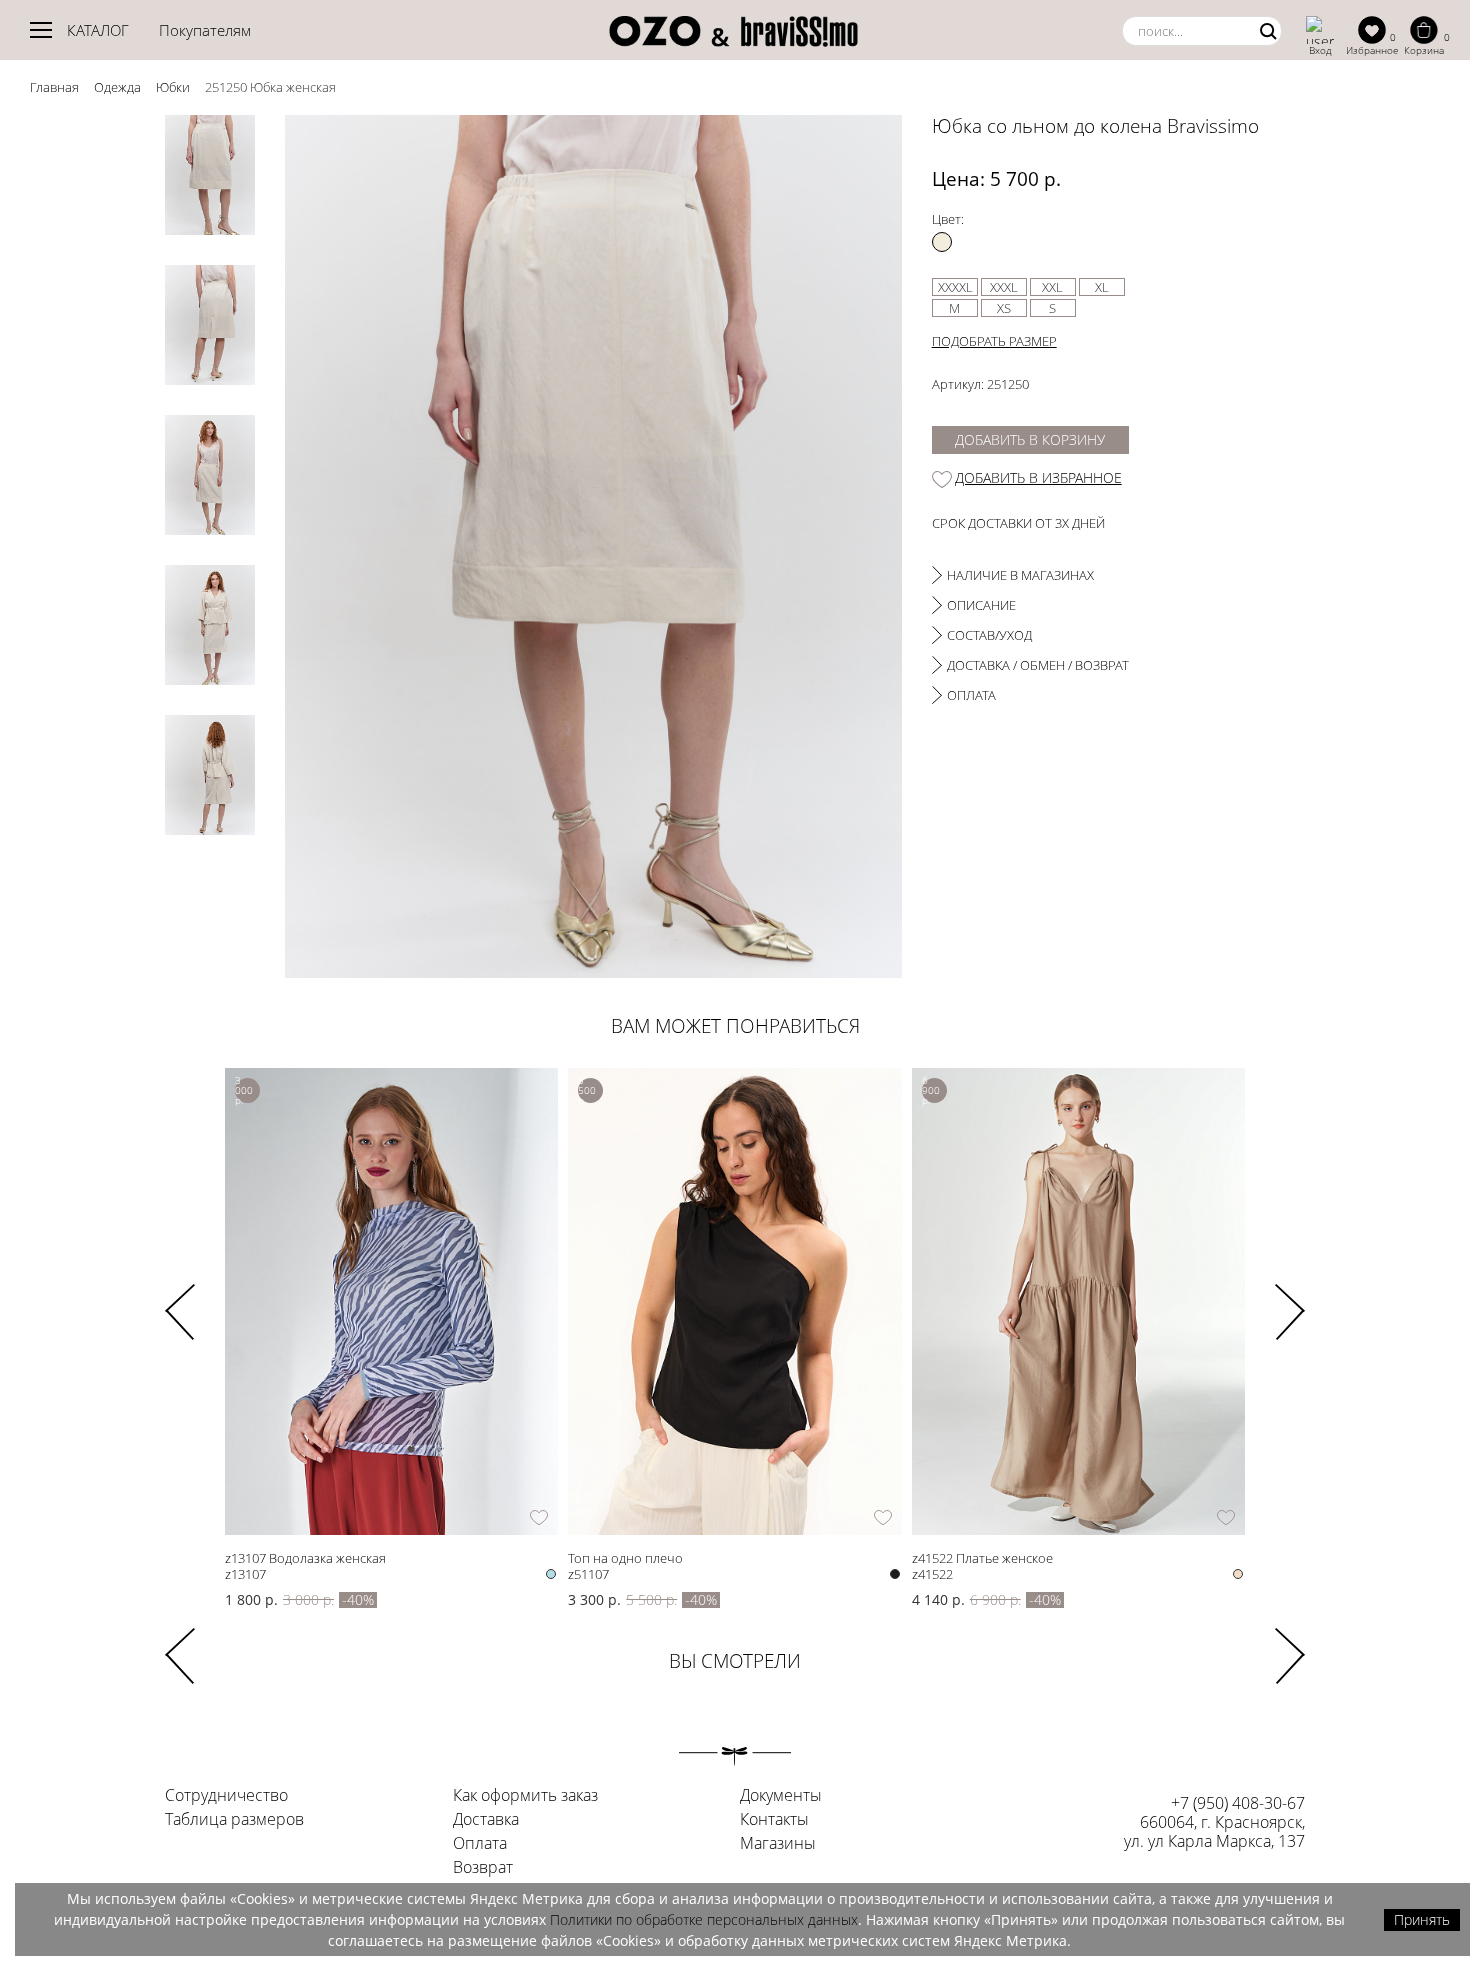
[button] (1290, 1299)
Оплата (480, 1844)
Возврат (483, 1868)
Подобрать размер (994, 341)
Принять (1422, 1919)
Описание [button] (981, 605)
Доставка (486, 1820)
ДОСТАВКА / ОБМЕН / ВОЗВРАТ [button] (1038, 665)
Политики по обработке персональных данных (704, 1919)
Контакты (774, 1820)
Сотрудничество (226, 1796)
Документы (781, 1796)
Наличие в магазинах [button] (1020, 575)
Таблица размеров (234, 1820)
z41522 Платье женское (982, 1557)
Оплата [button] (971, 695)
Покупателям (205, 30)
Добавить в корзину (1030, 439)
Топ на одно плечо (625, 1557)
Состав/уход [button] (989, 635)
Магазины (778, 1844)
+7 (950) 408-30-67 (1238, 1803)
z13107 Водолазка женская (305, 1557)
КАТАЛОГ (98, 30)
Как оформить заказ (525, 1796)
